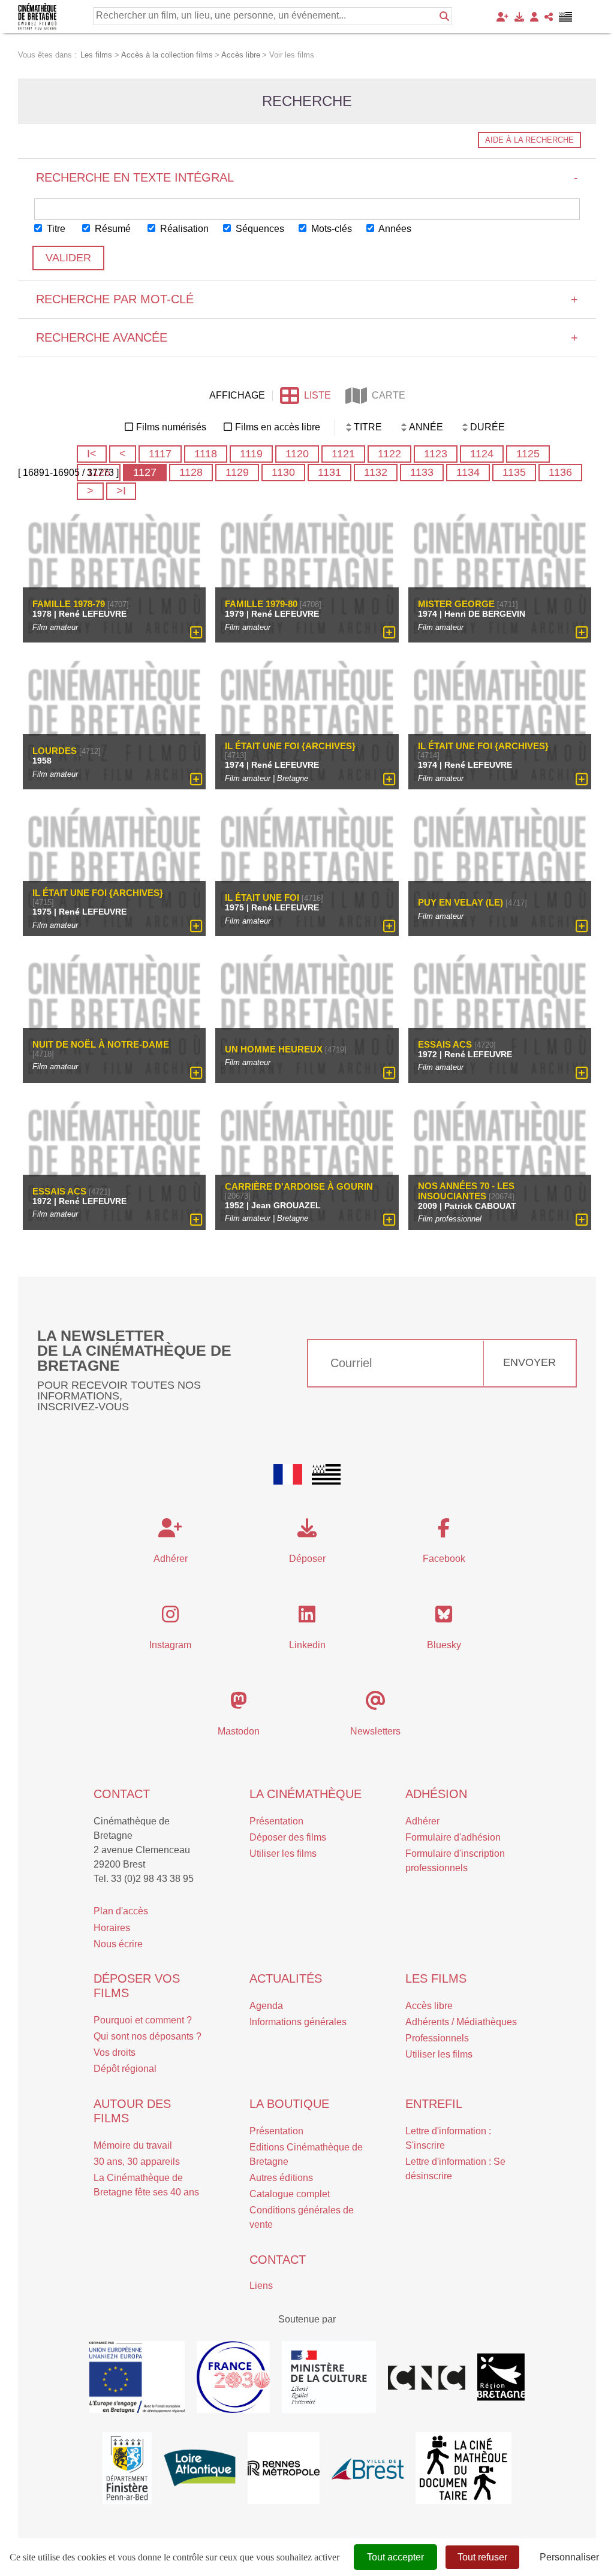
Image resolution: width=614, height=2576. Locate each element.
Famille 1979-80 (261, 604)
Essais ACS (445, 1044)
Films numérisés (171, 427)
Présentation (276, 1821)
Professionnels (437, 2038)
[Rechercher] (444, 16)
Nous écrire (118, 1944)
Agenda (266, 2006)
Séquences (259, 229)
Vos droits (115, 2052)
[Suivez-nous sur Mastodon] (239, 1704)
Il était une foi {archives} (290, 746)
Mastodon (239, 1731)
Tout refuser (482, 2557)
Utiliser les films (283, 1853)
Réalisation (183, 229)
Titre (55, 229)
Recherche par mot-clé (307, 299)
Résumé (112, 229)
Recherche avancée (307, 337)
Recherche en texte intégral (307, 177)
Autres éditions (281, 2178)
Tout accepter (395, 2557)
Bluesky (444, 1645)
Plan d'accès (121, 1911)
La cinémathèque (306, 1794)
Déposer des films (288, 1837)
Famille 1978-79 (69, 604)
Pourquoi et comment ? (143, 2020)
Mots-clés (330, 229)
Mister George (456, 604)
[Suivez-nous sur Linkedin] (307, 1618)
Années (394, 229)
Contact (122, 1794)
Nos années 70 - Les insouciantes (466, 1191)
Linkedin (307, 1645)
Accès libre (429, 2006)
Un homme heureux (274, 1049)
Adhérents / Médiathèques (461, 2022)
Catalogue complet (290, 2194)
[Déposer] (519, 17)
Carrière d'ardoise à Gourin (299, 1186)
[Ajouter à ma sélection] (196, 632)
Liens (261, 2286)
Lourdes (55, 751)
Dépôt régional (125, 2069)
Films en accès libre (278, 427)
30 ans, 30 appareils (137, 2162)
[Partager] (549, 17)
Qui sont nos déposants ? (148, 2036)
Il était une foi (262, 898)
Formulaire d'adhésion (453, 1837)
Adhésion (436, 1794)
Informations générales (298, 2022)
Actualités (286, 1978)
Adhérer (422, 1821)
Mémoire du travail (133, 2145)
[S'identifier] (534, 17)
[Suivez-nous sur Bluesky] (444, 1618)
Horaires (112, 1928)
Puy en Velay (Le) (460, 902)
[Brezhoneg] (566, 17)
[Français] (288, 1474)
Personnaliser (569, 2557)
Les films (436, 1978)
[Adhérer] (502, 17)
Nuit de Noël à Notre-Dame (101, 1044)
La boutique (289, 2104)
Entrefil (434, 2104)
